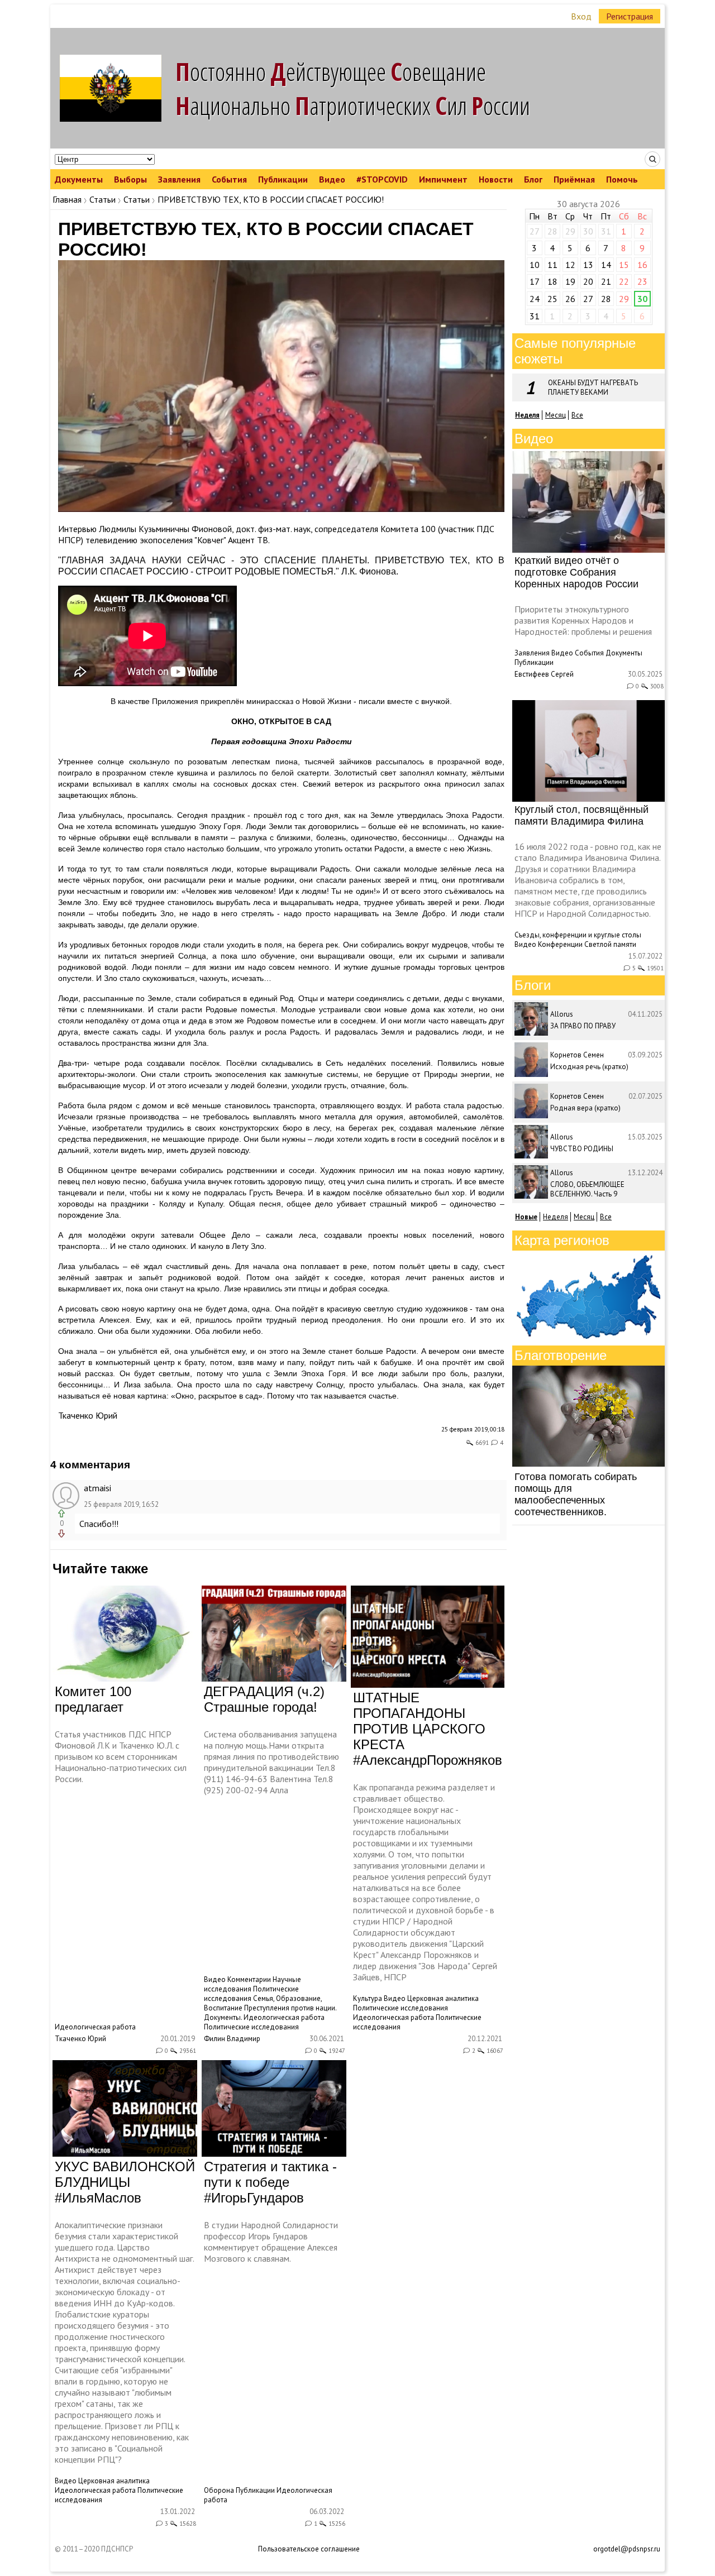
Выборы (130, 179)
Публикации (283, 179)
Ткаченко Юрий (88, 1415)
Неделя (556, 1217)
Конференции (560, 944)
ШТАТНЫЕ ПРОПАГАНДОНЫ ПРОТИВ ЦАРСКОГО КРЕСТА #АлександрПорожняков (428, 1729)
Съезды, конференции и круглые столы (578, 935)
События (229, 179)
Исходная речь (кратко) (589, 1067)
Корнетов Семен (577, 1055)
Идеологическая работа (95, 2027)
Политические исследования (251, 2027)
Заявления (179, 179)
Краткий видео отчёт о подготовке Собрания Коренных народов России (576, 572)
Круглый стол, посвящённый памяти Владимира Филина (581, 815)
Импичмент (443, 179)
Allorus (562, 1014)
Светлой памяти (610, 944)
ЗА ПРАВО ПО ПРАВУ (583, 1026)
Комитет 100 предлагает (93, 1699)
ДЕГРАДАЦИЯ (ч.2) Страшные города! (264, 1699)
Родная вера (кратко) (585, 1108)
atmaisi (97, 1488)
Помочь (622, 179)
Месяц (556, 415)
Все (577, 415)
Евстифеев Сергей (544, 674)
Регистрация (630, 16)
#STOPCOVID (382, 179)
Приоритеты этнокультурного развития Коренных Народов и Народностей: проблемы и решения (583, 620)
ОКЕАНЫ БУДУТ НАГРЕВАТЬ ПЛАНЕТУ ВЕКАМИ (593, 387)
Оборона (219, 2490)
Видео (332, 179)
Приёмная (574, 179)
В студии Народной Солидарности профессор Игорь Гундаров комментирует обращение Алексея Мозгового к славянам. (271, 2242)
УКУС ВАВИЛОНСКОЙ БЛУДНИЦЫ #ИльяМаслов (125, 2182)
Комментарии (249, 1979)
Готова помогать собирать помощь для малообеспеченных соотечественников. (576, 1494)
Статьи (103, 199)
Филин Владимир (232, 2039)
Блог (533, 179)
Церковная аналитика (443, 1998)
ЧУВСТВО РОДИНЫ (582, 1149)
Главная (67, 199)
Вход (581, 16)
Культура (368, 1998)
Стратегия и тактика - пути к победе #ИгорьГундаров (270, 2182)
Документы (79, 179)
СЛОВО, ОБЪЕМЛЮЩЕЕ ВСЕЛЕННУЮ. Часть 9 (587, 1189)
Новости (496, 179)
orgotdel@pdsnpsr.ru (627, 2549)
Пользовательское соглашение (309, 2549)
